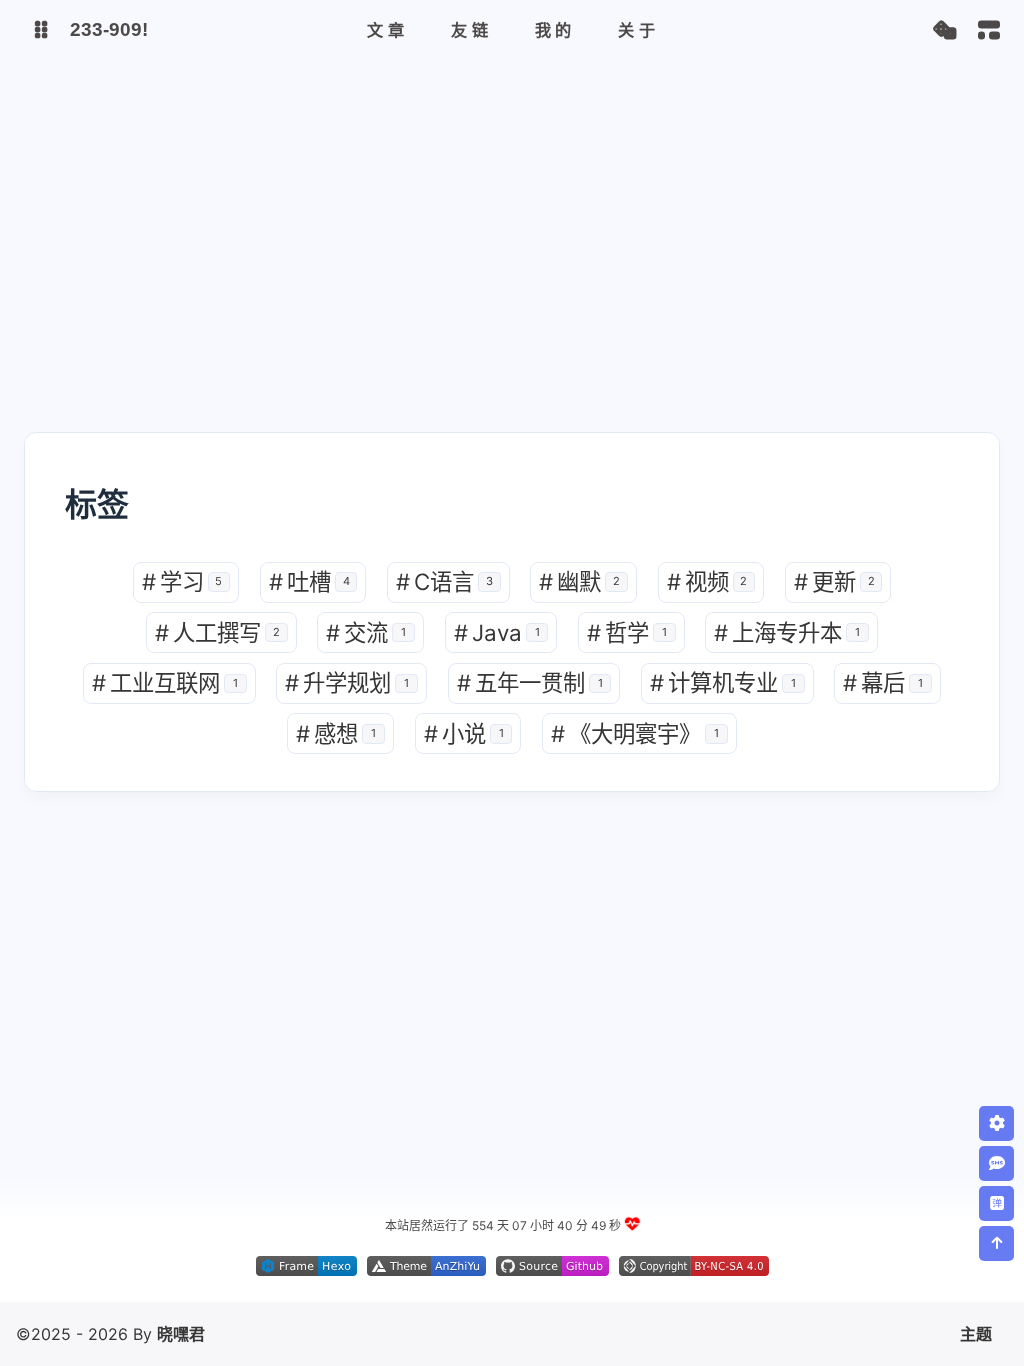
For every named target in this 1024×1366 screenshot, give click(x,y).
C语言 (444, 581)
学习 (182, 581)
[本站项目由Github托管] (552, 1270)
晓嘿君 (181, 1334)
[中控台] (989, 30)
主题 (976, 1334)
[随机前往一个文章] (944, 30)
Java (497, 632)
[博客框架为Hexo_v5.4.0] (306, 1270)
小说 (464, 733)
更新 (834, 581)
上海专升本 (787, 632)
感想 (336, 733)
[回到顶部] (996, 1243)
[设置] (996, 1123)
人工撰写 (217, 632)
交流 (366, 632)
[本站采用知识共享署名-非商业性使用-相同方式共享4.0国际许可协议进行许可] (694, 1270)
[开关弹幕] (996, 1203)
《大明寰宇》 (635, 733)
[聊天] (996, 1163)
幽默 (579, 581)
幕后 (883, 682)
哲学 (627, 632)
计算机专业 (723, 682)
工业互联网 (165, 682)
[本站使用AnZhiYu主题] (426, 1270)
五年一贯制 (530, 682)
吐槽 (309, 581)
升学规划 (347, 682)
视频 (707, 581)
